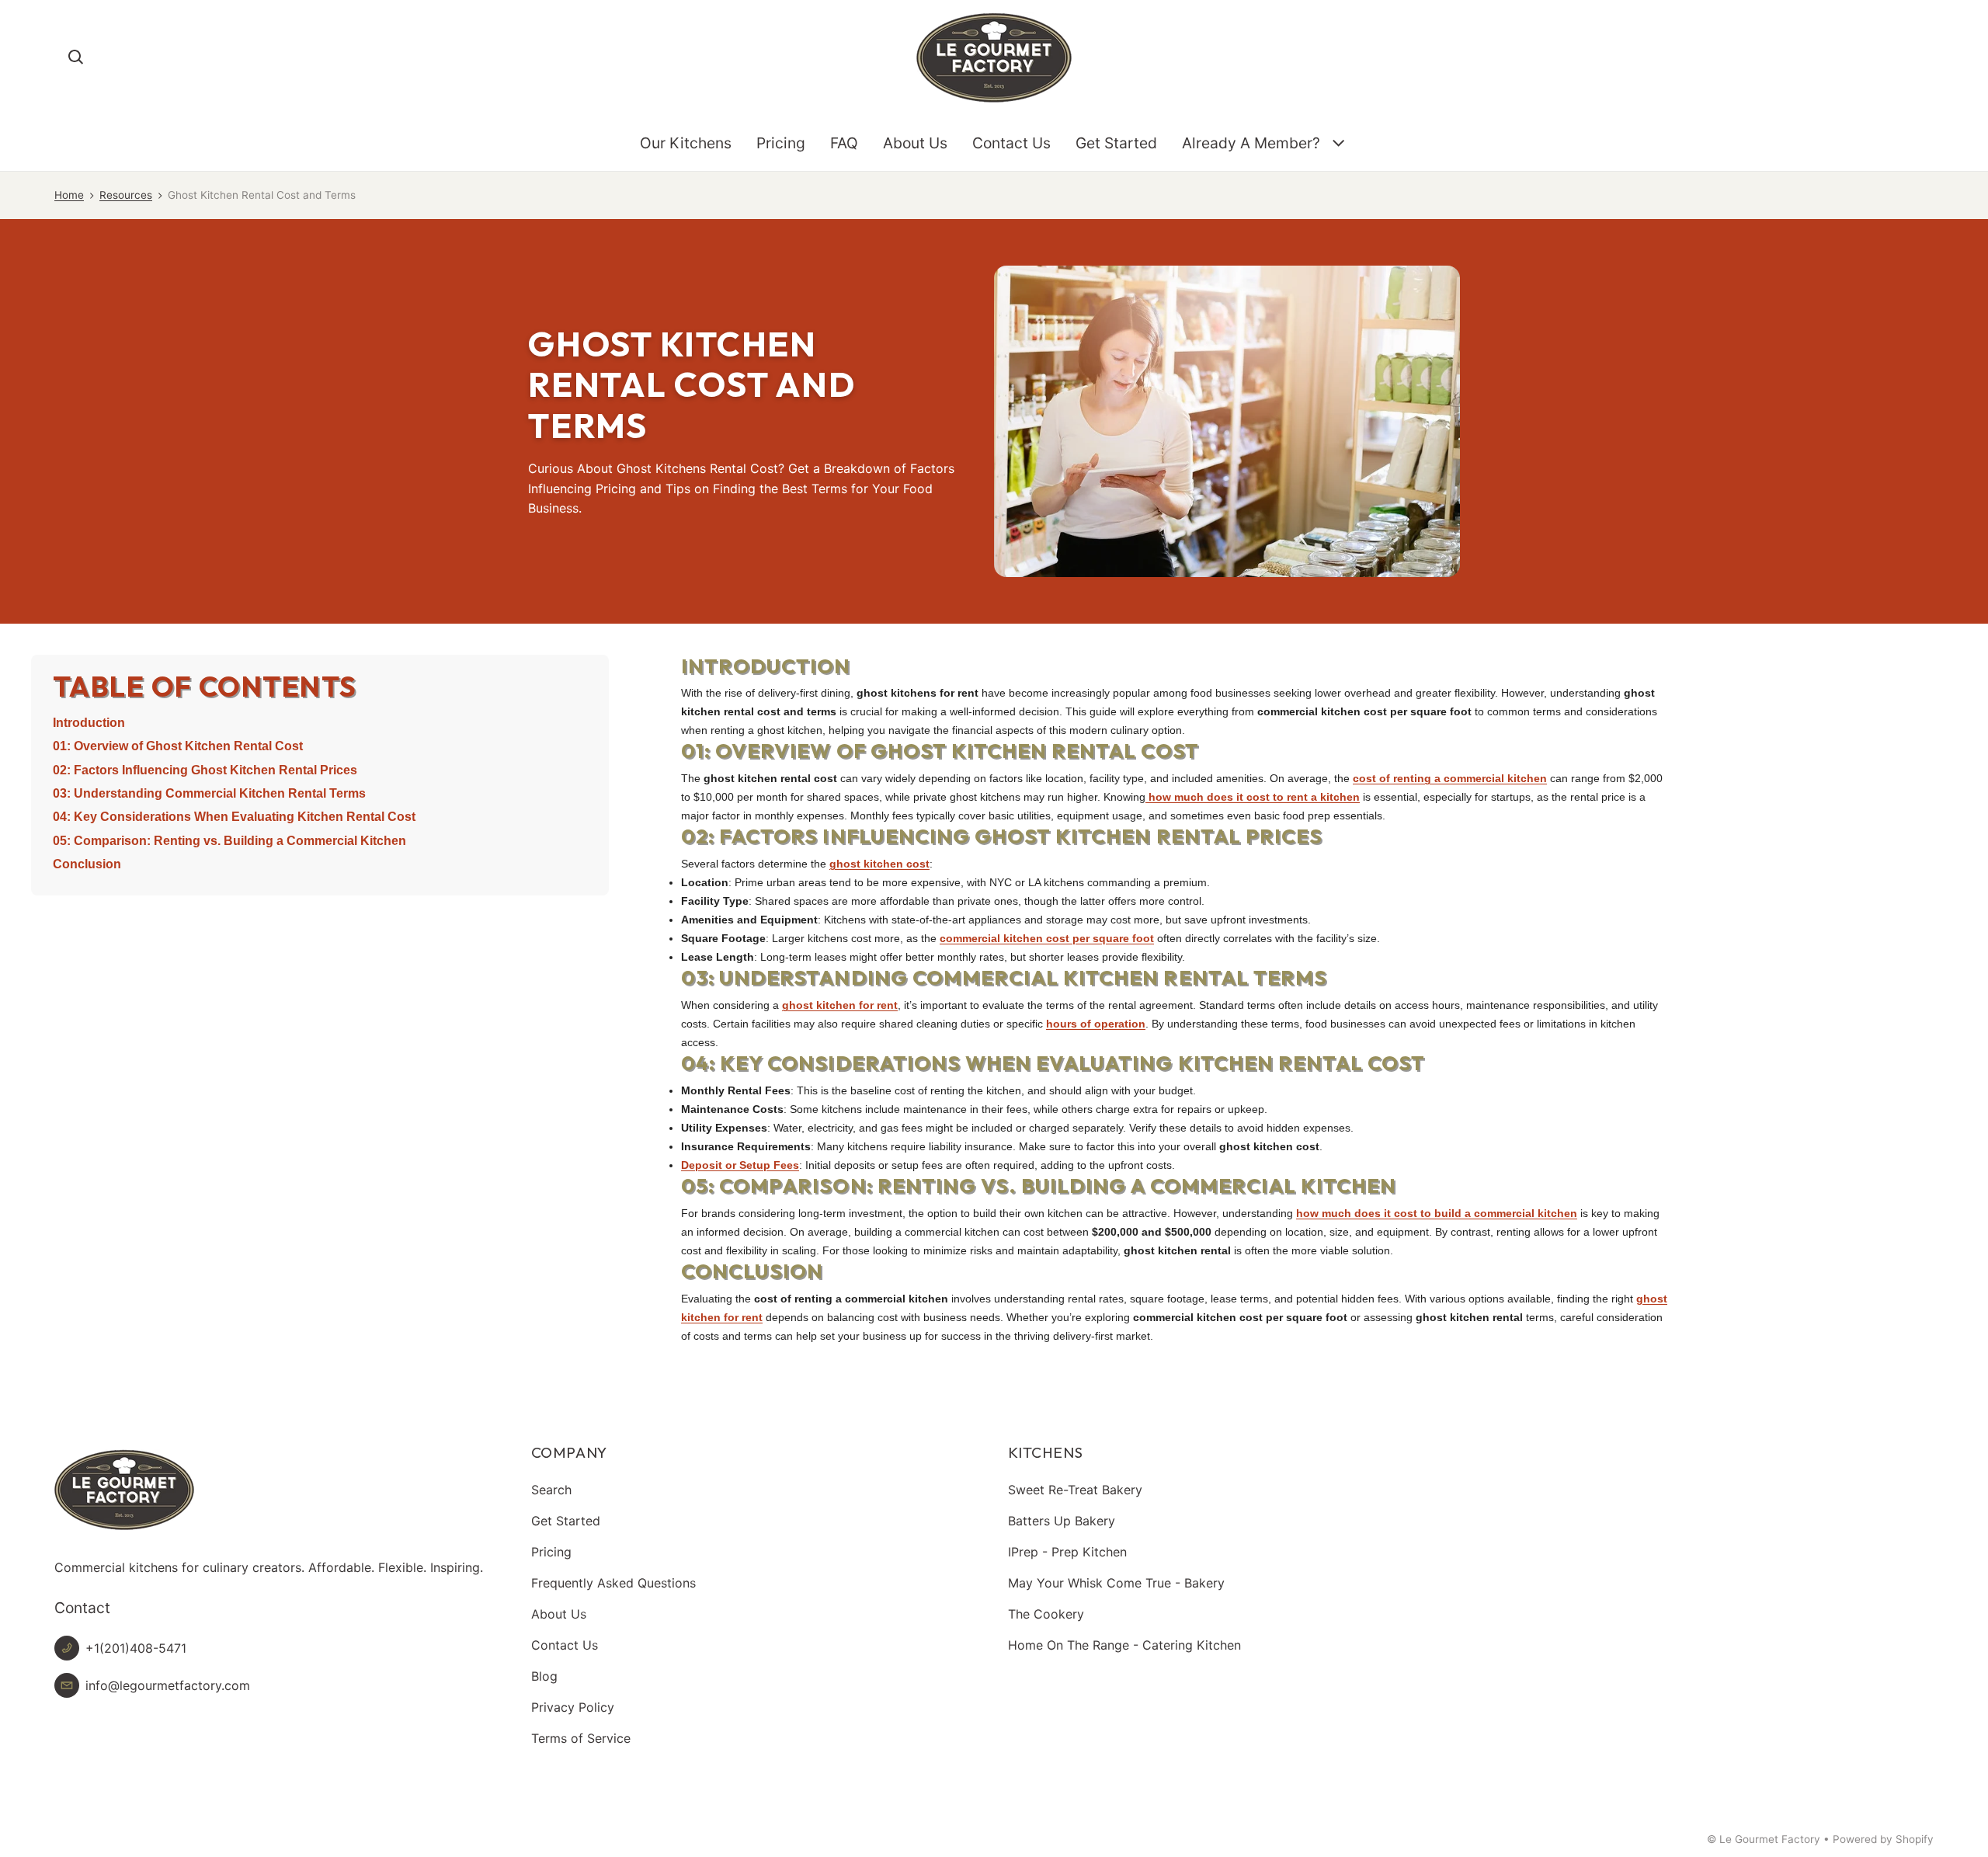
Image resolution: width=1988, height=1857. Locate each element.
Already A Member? (1251, 143)
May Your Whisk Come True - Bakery (1116, 1583)
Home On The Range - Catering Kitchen (1124, 1645)
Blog (544, 1676)
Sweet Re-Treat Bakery (1075, 1490)
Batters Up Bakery (1062, 1521)
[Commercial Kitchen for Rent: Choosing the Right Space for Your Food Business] (1147, 797)
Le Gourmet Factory (1770, 1839)
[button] (76, 57)
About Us (915, 143)
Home (69, 195)
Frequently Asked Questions (613, 1583)
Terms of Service (581, 1738)
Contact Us (1011, 143)
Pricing (781, 143)
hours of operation (1096, 1024)
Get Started (1116, 143)
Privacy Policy (573, 1707)
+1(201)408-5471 (136, 1648)
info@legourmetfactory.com (168, 1685)
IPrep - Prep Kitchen (1067, 1552)
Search (551, 1490)
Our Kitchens (686, 143)
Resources (126, 195)
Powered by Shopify (1883, 1839)
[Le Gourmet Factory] (994, 57)
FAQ (844, 143)
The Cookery (1046, 1614)
